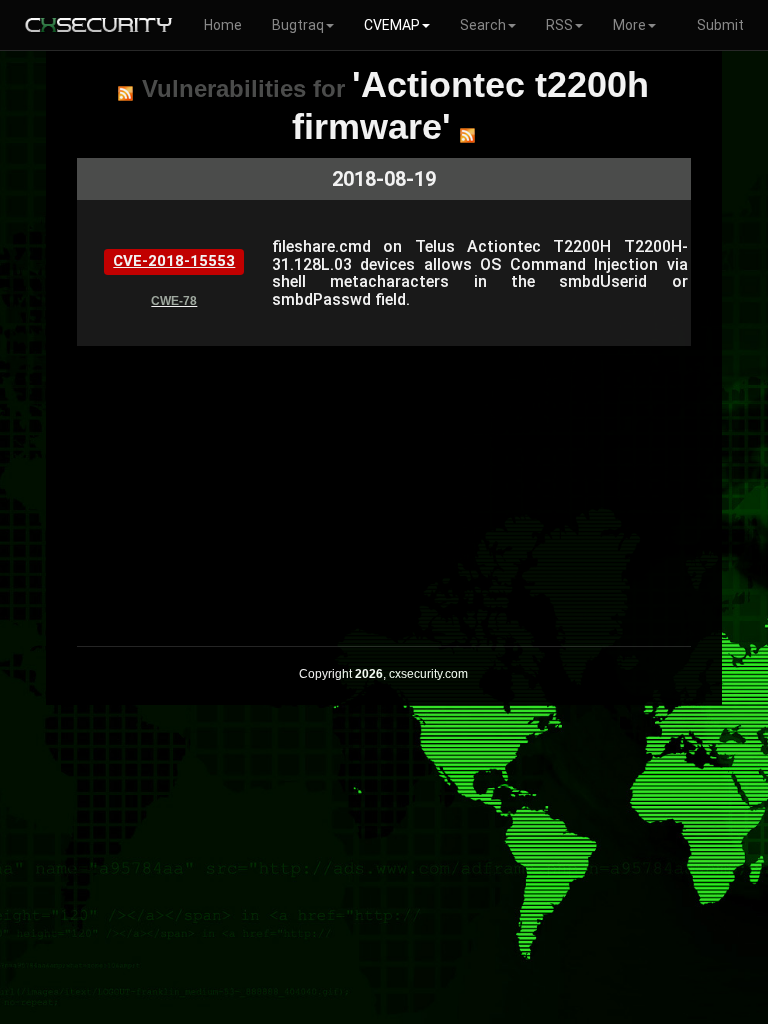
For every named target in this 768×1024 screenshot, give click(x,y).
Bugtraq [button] (298, 25)
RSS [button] (559, 25)
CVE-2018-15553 (174, 261)
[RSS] (125, 93)
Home (223, 25)
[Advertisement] (384, 486)
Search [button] (483, 25)
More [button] (629, 25)
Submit (720, 25)
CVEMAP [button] (392, 25)
